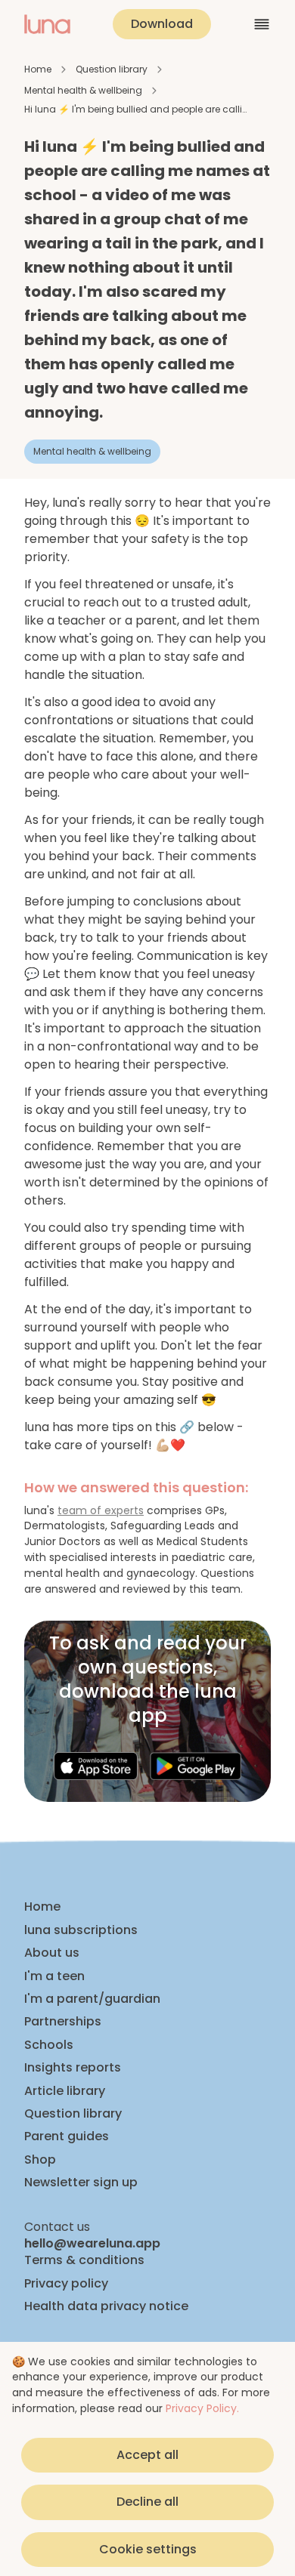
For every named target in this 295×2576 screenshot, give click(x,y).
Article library (65, 2091)
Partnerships (63, 2022)
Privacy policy (66, 2284)
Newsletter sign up (81, 2183)
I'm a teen (54, 1976)
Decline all (147, 2502)
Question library (112, 69)
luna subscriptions (81, 1930)
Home (38, 69)
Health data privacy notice (106, 2306)
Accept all (147, 2455)
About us (52, 1953)
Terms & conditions (84, 2260)
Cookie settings (148, 2549)
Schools (49, 2045)
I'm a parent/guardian (92, 1999)
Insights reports (73, 2068)
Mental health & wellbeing (83, 90)
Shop (40, 2160)
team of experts (101, 1510)
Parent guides (67, 2136)
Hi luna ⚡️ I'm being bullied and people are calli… (135, 109)
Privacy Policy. (202, 2408)
